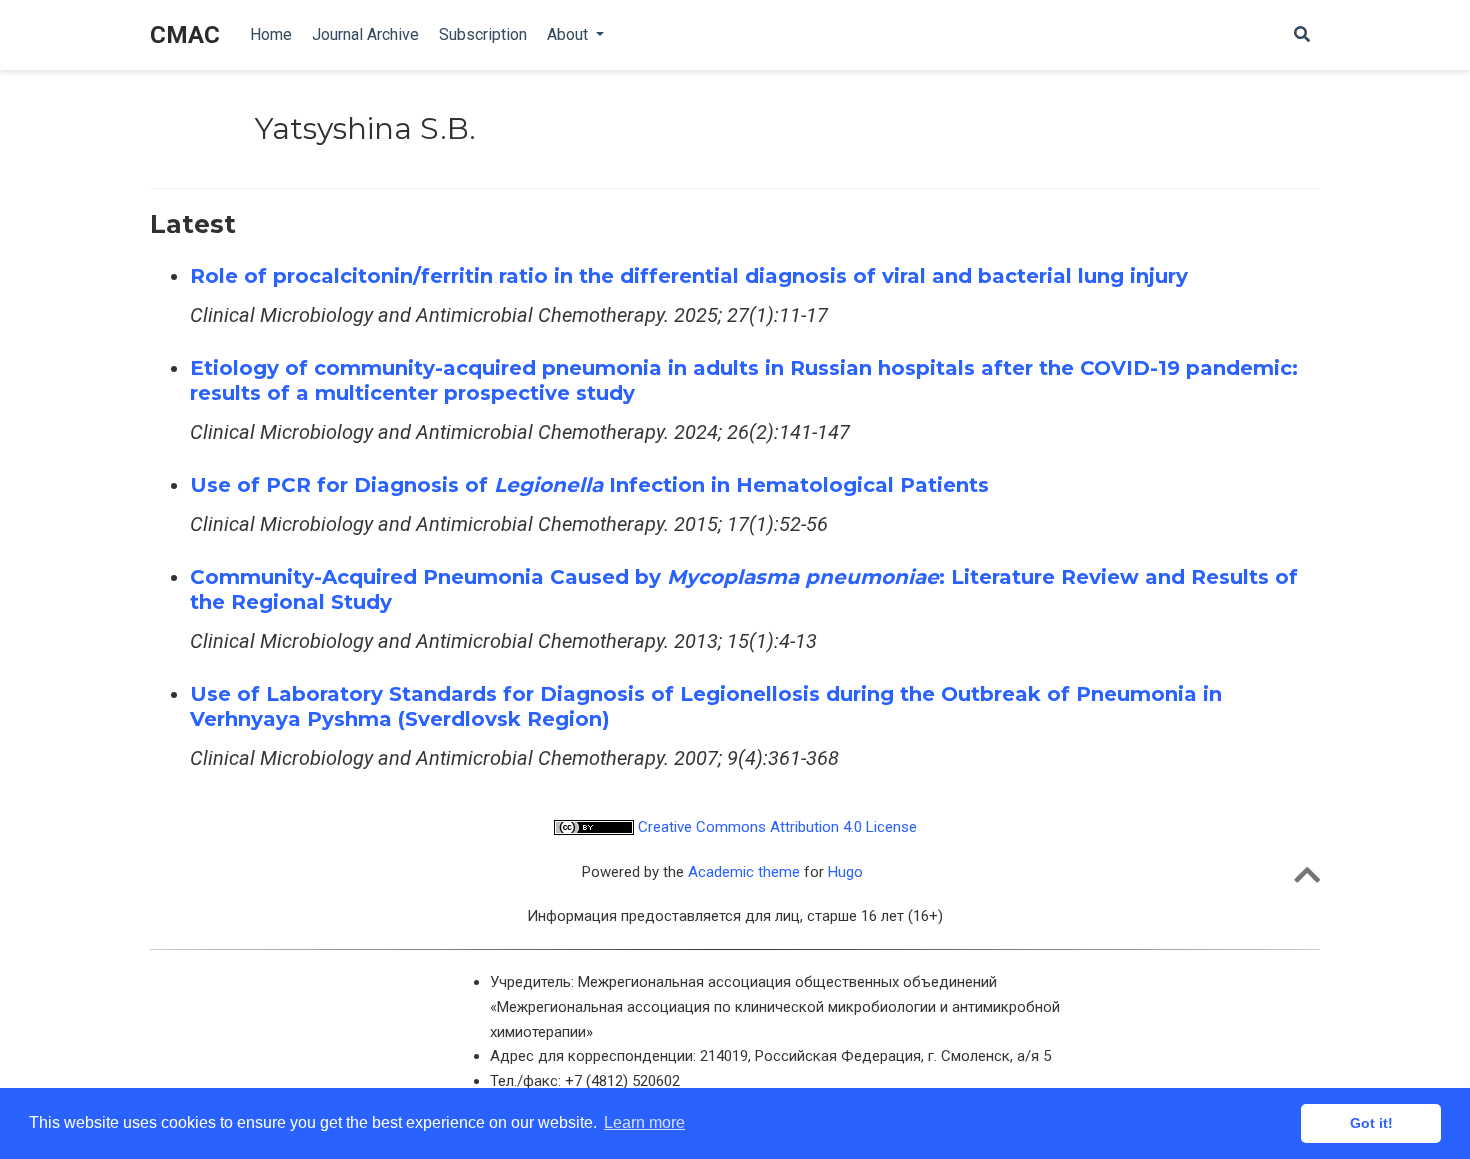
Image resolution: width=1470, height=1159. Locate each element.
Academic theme (744, 872)
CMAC (185, 35)
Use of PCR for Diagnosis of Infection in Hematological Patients (589, 485)
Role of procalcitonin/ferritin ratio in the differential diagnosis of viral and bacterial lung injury (689, 276)
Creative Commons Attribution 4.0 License (775, 827)
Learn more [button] (644, 1122)
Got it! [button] (1371, 1123)
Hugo (845, 872)
